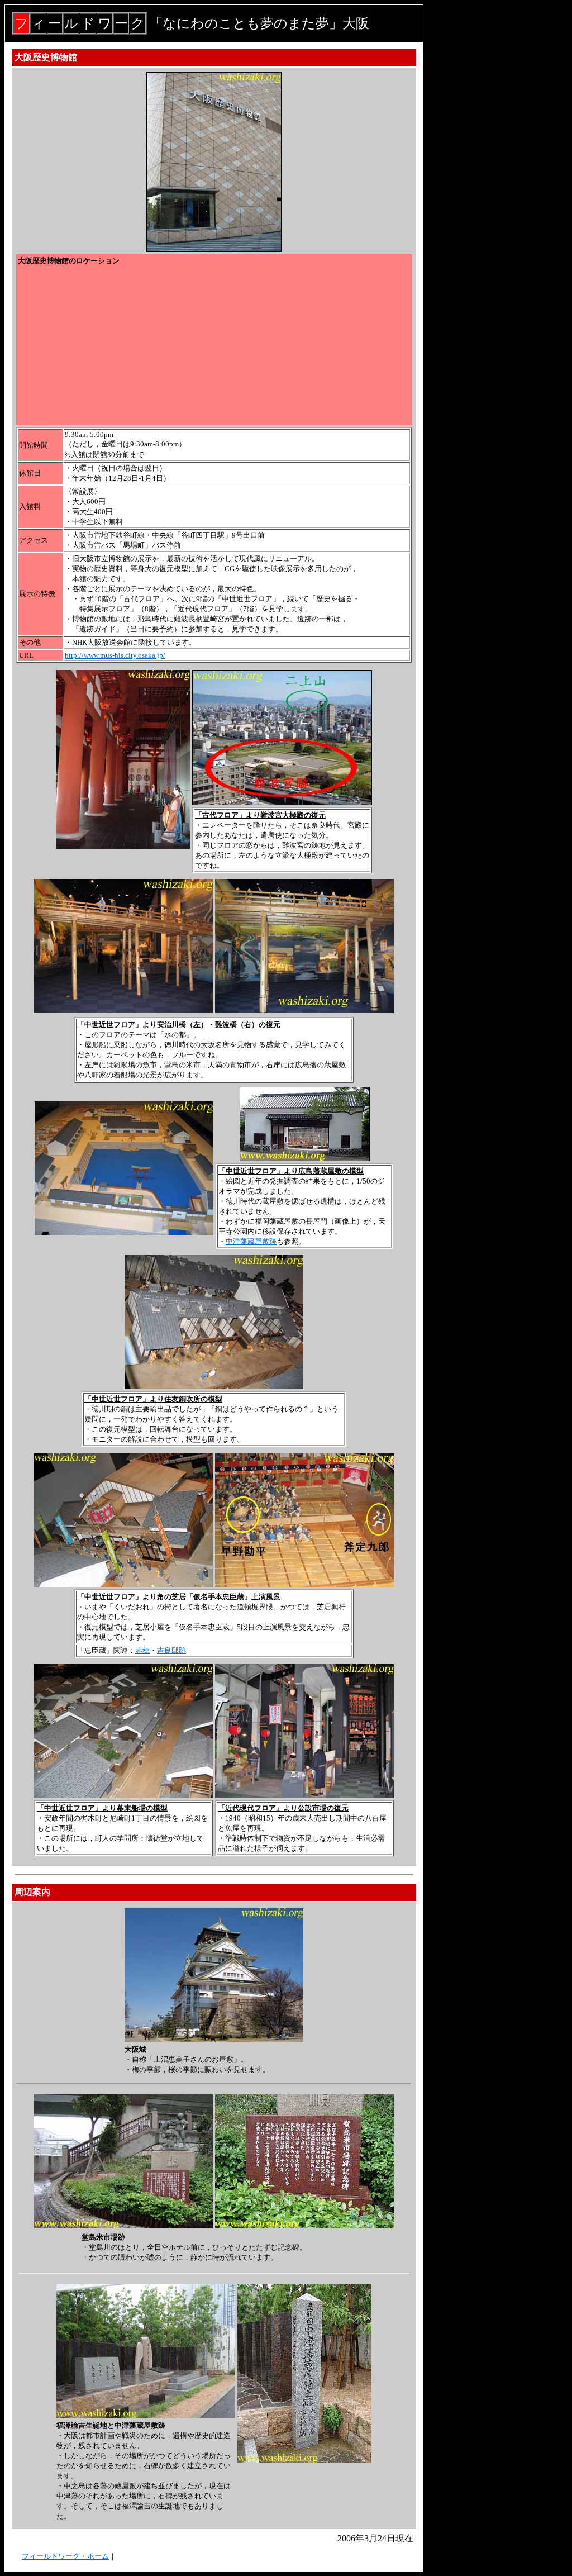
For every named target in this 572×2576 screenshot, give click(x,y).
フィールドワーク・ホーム (65, 2556)
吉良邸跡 (171, 1650)
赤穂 (142, 1650)
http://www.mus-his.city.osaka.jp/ (115, 655)
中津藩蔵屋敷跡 (251, 1241)
